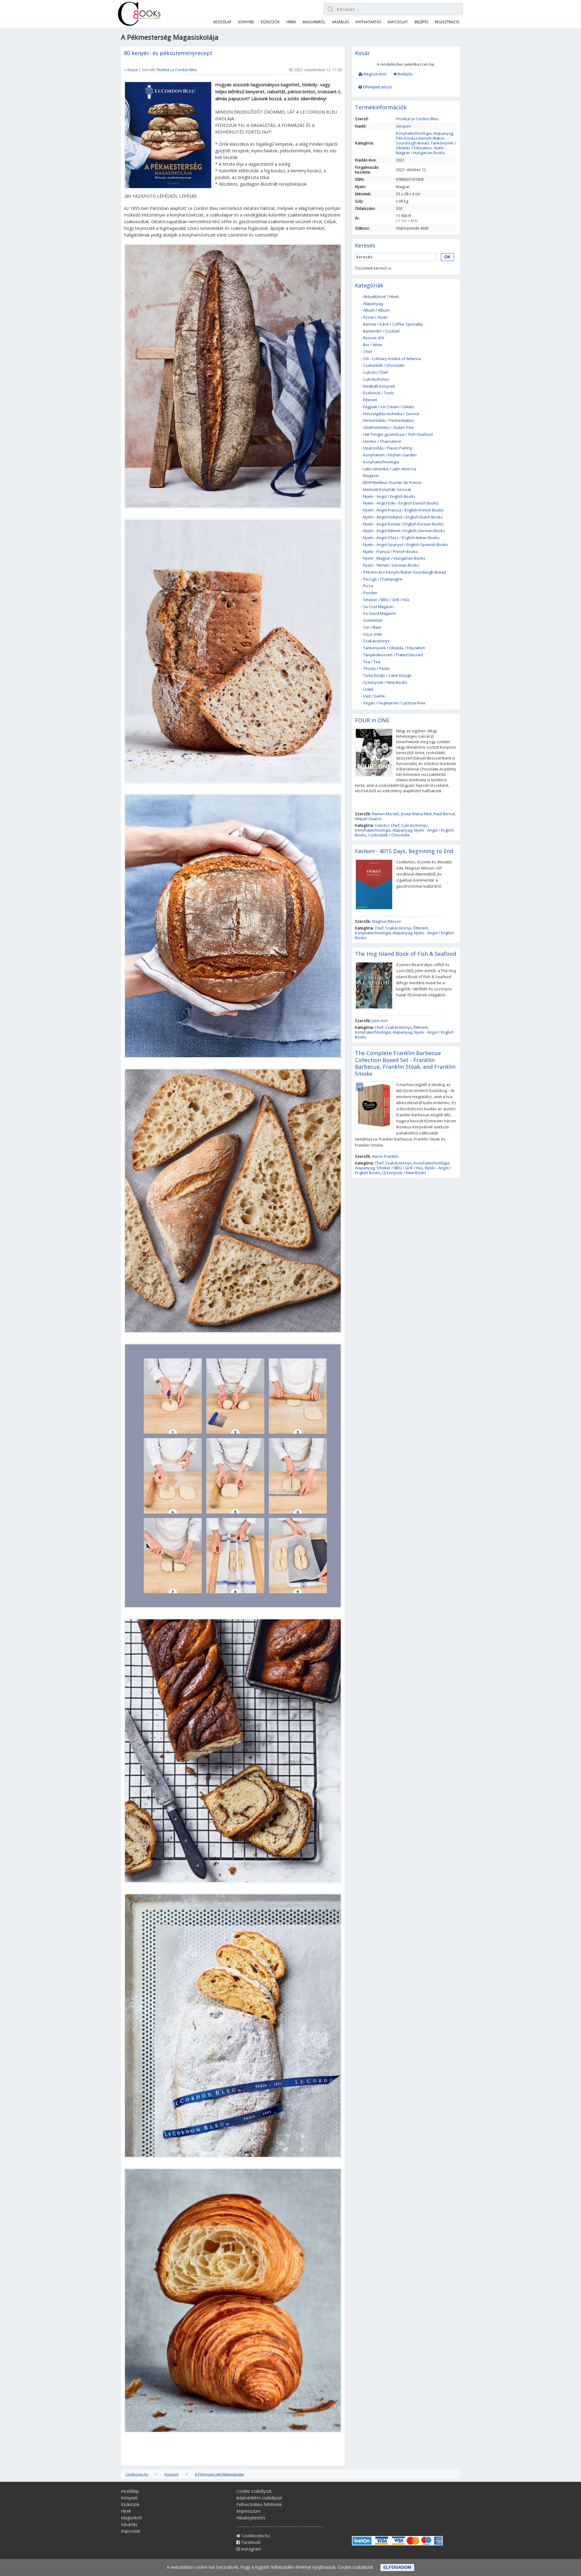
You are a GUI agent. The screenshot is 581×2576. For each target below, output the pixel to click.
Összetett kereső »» (373, 268)
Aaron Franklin (385, 1156)
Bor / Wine (373, 345)
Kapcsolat (398, 22)
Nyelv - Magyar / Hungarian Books (421, 150)
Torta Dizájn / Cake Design (387, 675)
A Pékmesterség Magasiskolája (219, 2474)
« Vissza (131, 70)
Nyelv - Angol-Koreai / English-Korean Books (403, 524)
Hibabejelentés (251, 2518)
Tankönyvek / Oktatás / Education (426, 145)
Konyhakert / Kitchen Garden (390, 455)
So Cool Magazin (378, 607)
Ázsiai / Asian (375, 317)
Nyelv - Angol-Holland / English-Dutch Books (403, 517)
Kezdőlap (222, 22)
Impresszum (248, 2511)
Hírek (291, 22)
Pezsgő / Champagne (383, 579)
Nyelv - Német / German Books (391, 565)
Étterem (370, 400)
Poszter (370, 593)
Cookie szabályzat (254, 2491)
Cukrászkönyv (376, 379)
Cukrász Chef (376, 372)
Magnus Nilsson (387, 921)
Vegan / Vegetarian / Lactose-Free (394, 703)
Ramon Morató (386, 814)
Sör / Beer (372, 627)
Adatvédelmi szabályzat (259, 2498)
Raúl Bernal (444, 814)
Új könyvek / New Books (385, 682)
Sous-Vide (373, 634)
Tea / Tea (372, 662)
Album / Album (376, 310)
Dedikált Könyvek (379, 386)
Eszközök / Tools (379, 393)
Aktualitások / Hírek (381, 296)
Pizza (368, 586)
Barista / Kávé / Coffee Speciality (393, 324)
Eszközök (270, 22)
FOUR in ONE (372, 720)
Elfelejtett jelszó (377, 87)
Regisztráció (375, 74)
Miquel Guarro (368, 819)
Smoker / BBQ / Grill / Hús (386, 600)
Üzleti (368, 689)
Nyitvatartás (368, 22)
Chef (368, 352)
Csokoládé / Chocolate (384, 365)
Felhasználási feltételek (259, 2504)
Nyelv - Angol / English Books (389, 496)
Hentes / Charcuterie (382, 441)
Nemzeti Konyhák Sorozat (387, 489)
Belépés (405, 74)
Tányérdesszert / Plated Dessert (393, 655)
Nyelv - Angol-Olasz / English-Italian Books (401, 538)
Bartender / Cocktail (381, 331)
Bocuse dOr (374, 338)
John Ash (380, 1021)
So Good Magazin (379, 613)
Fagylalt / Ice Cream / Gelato (389, 407)
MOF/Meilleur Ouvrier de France (392, 482)
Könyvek (246, 22)
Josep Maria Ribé (416, 814)
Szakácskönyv (376, 641)
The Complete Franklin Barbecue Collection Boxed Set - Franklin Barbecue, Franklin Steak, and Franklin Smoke (405, 1063)
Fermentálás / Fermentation (389, 420)
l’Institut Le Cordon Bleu (177, 70)
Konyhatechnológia (414, 133)
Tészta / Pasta (376, 668)
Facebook (250, 2542)
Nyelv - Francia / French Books (391, 551)
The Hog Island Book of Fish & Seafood (405, 954)
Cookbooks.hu (137, 2474)
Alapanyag (443, 133)
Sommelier (373, 620)
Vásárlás (340, 22)
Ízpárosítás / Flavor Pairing (387, 448)
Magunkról (314, 22)
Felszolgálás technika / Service (391, 414)
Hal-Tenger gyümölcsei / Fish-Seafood (398, 434)
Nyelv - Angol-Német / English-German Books (404, 531)
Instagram (251, 2549)
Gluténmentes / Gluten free (389, 427)
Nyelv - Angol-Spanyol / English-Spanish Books (406, 545)
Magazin (371, 475)
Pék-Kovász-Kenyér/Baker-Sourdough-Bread (421, 141)
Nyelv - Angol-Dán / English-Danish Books (401, 503)
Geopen (403, 126)
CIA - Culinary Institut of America (392, 359)
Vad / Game (374, 696)
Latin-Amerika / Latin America (390, 469)
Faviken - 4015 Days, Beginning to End (404, 851)
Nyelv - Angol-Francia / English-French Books (403, 510)
